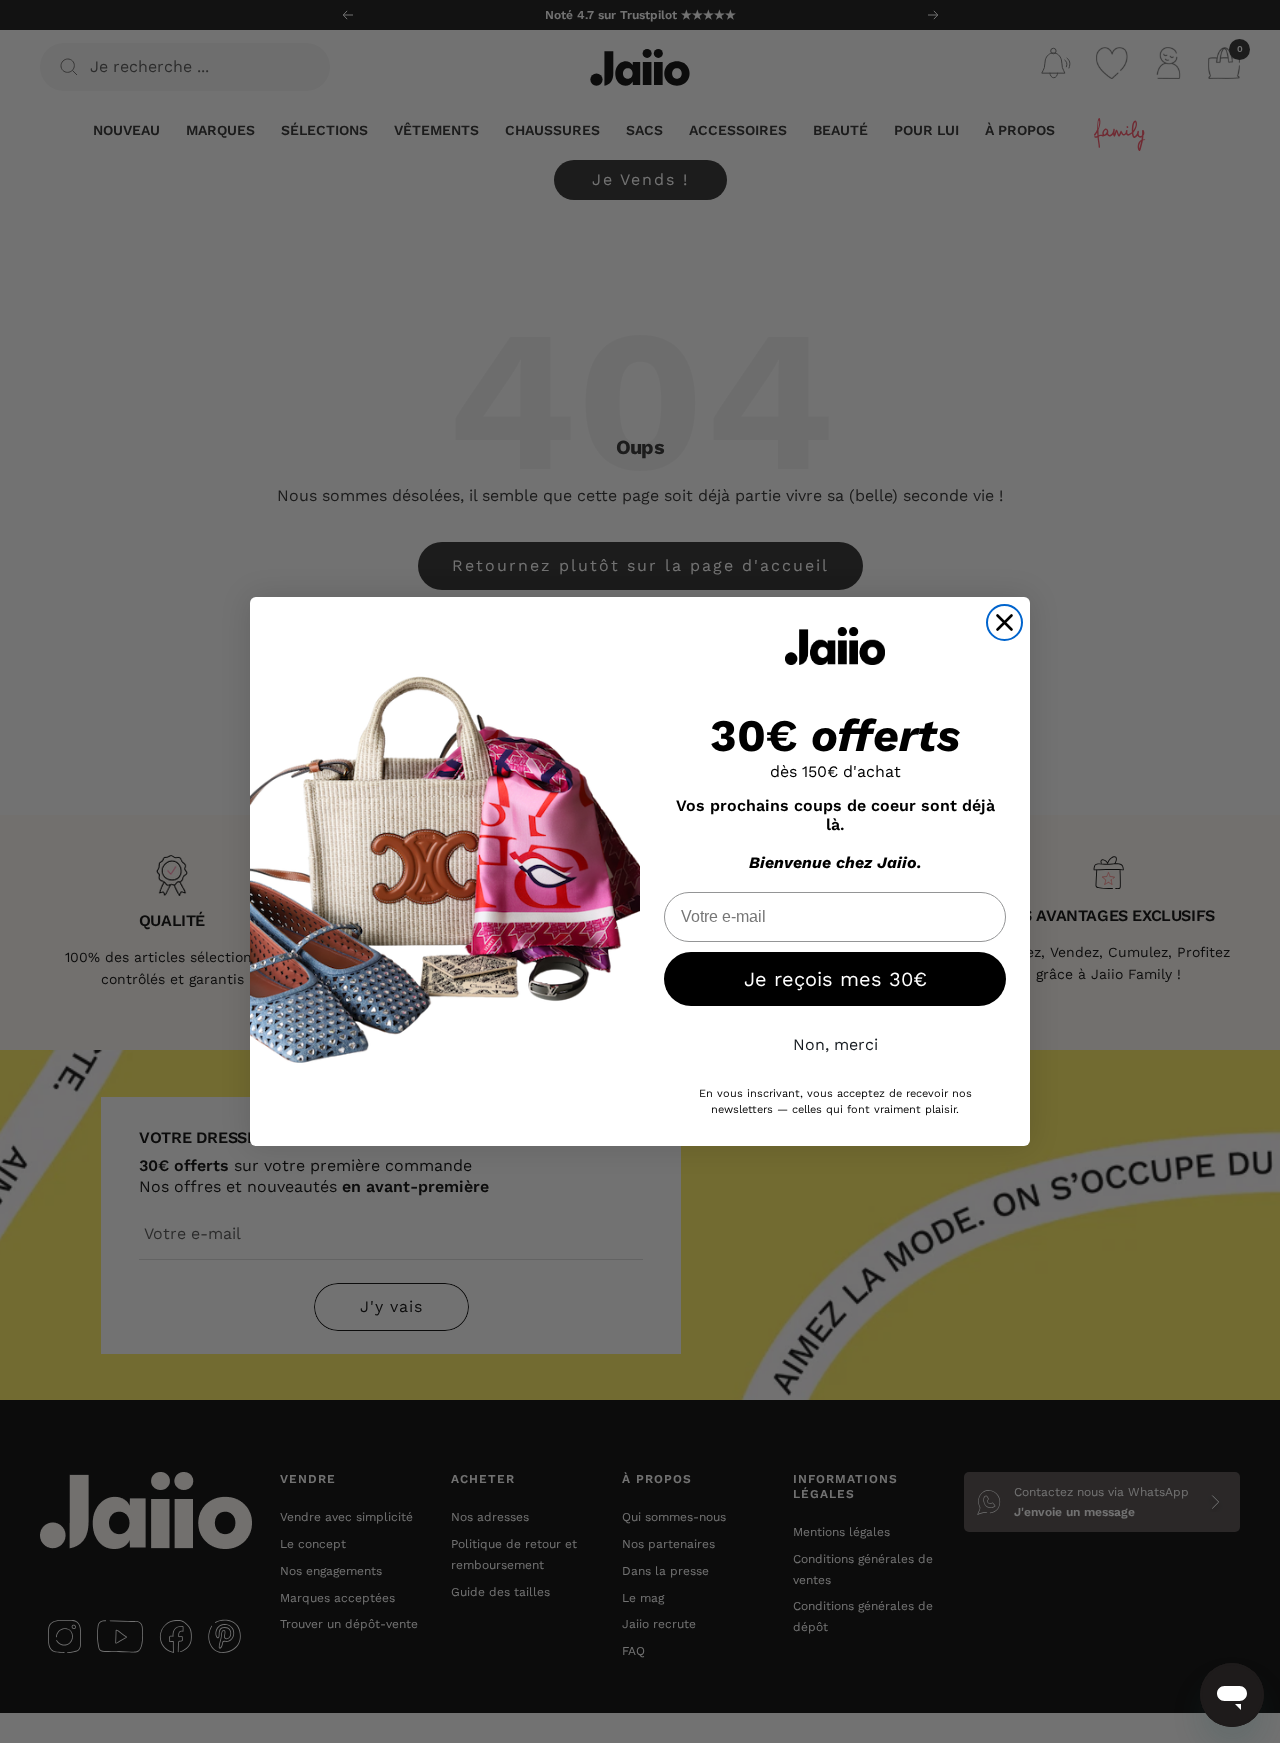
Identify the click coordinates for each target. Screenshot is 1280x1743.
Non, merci (835, 1044)
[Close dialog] (1004, 622)
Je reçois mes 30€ (835, 979)
